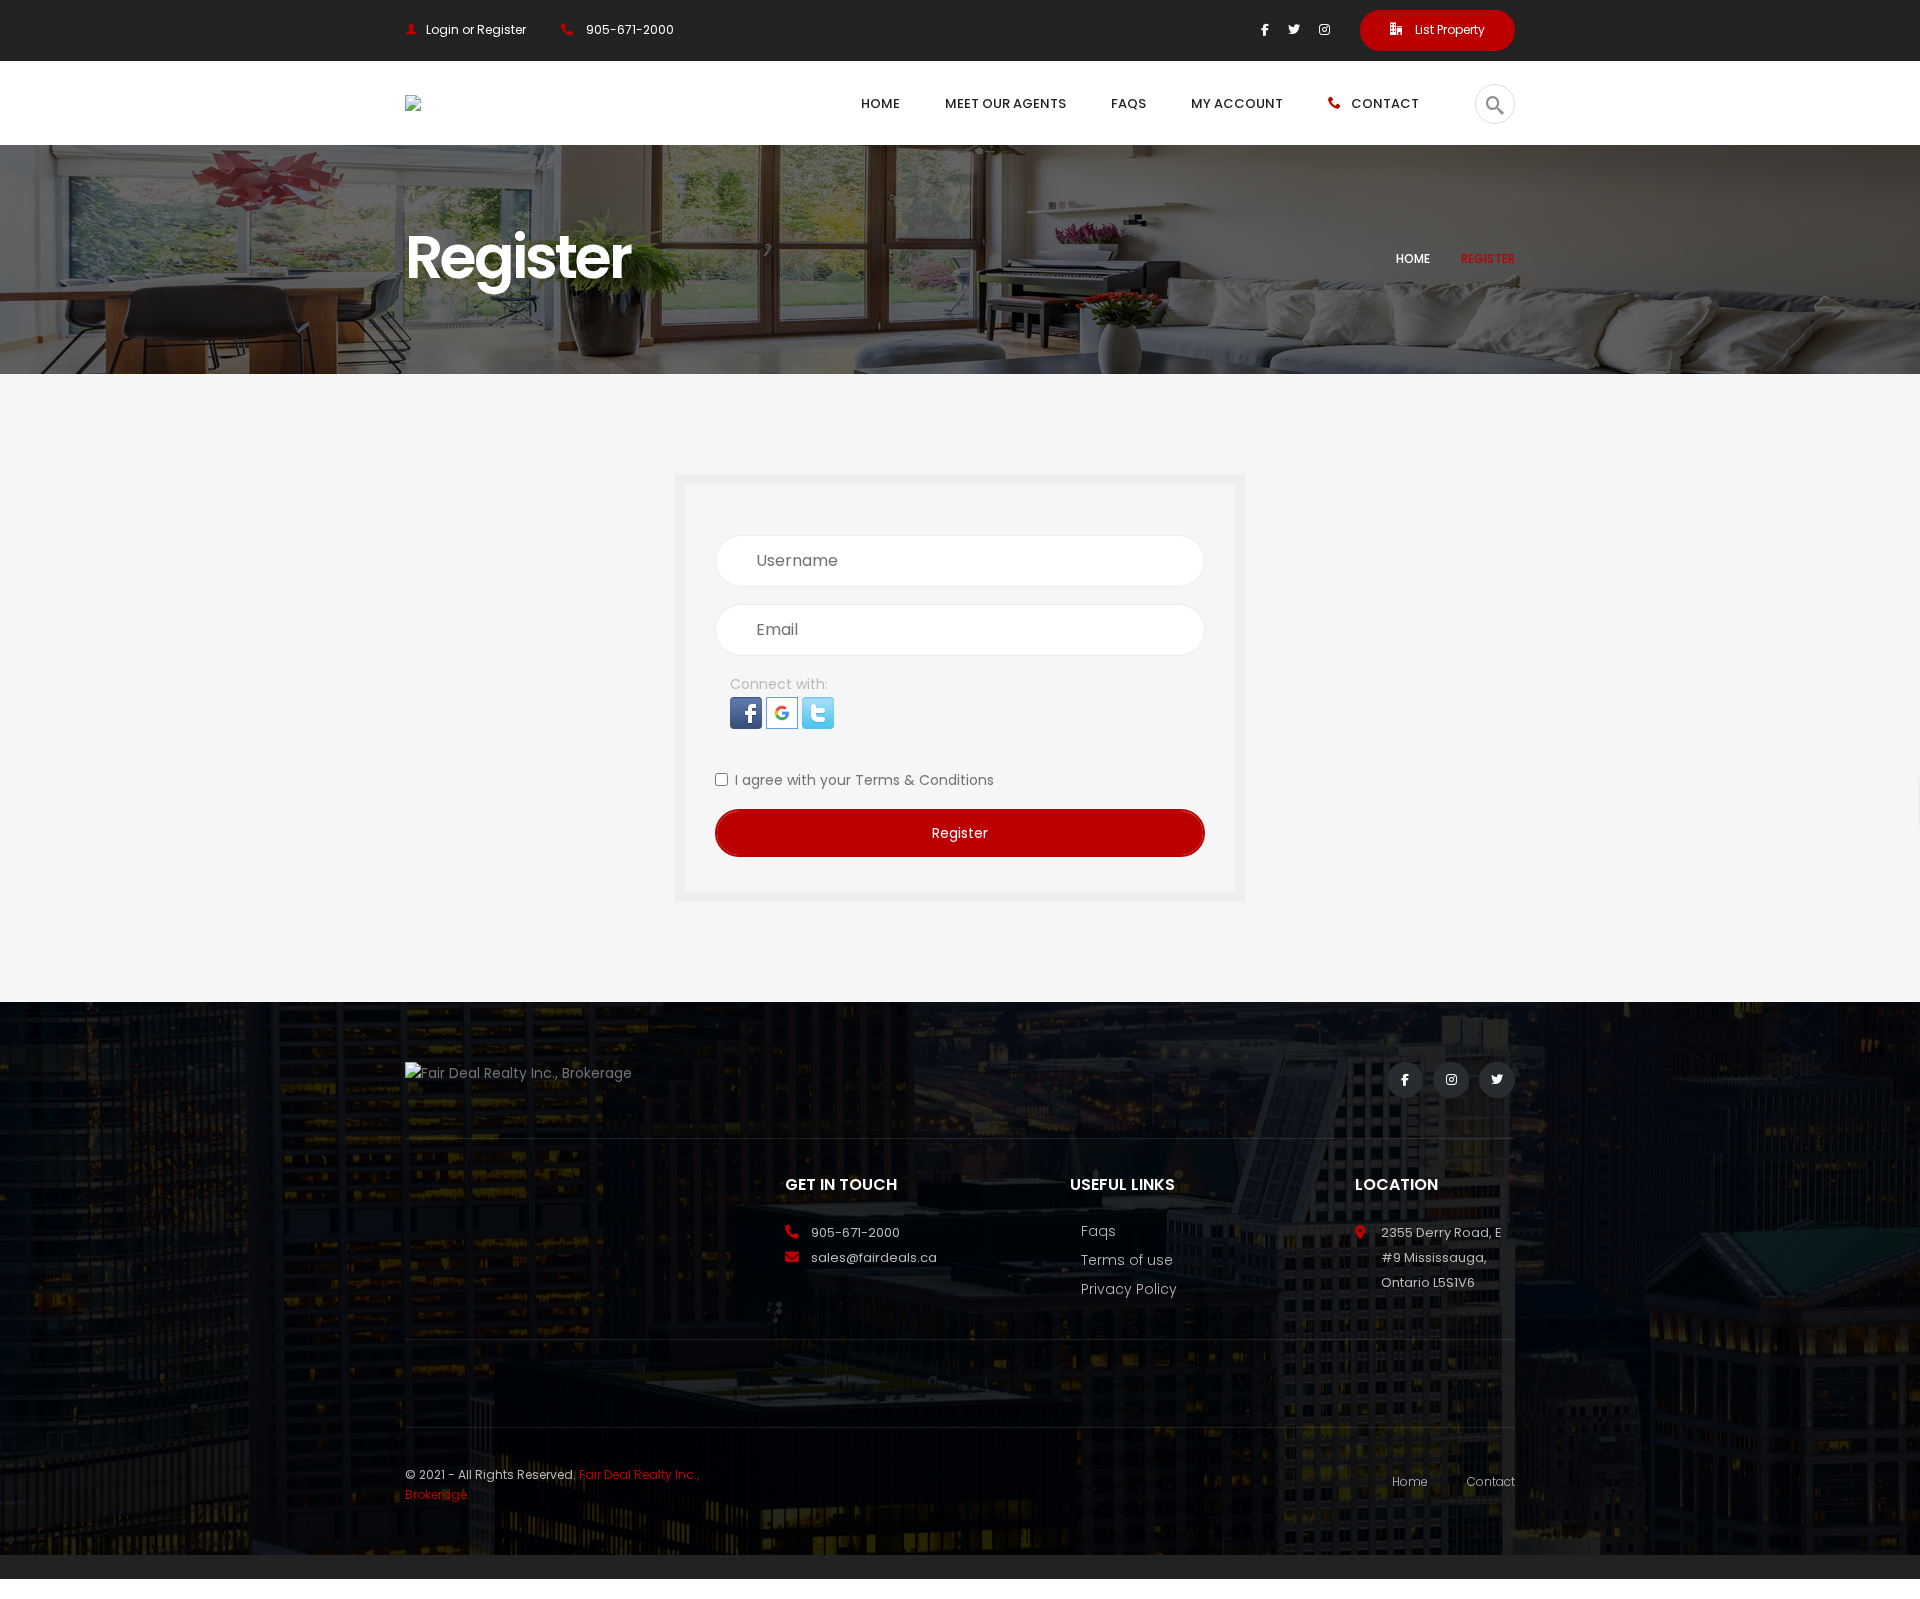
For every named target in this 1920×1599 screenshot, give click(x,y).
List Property (1448, 29)
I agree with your (864, 780)
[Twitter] (1294, 29)
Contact (1491, 1481)
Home (1413, 258)
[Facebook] (1265, 29)
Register (960, 833)
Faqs (1098, 1231)
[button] (748, 711)
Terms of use (1127, 1260)
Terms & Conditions (924, 780)
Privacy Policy (1129, 1289)
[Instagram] (1324, 29)
